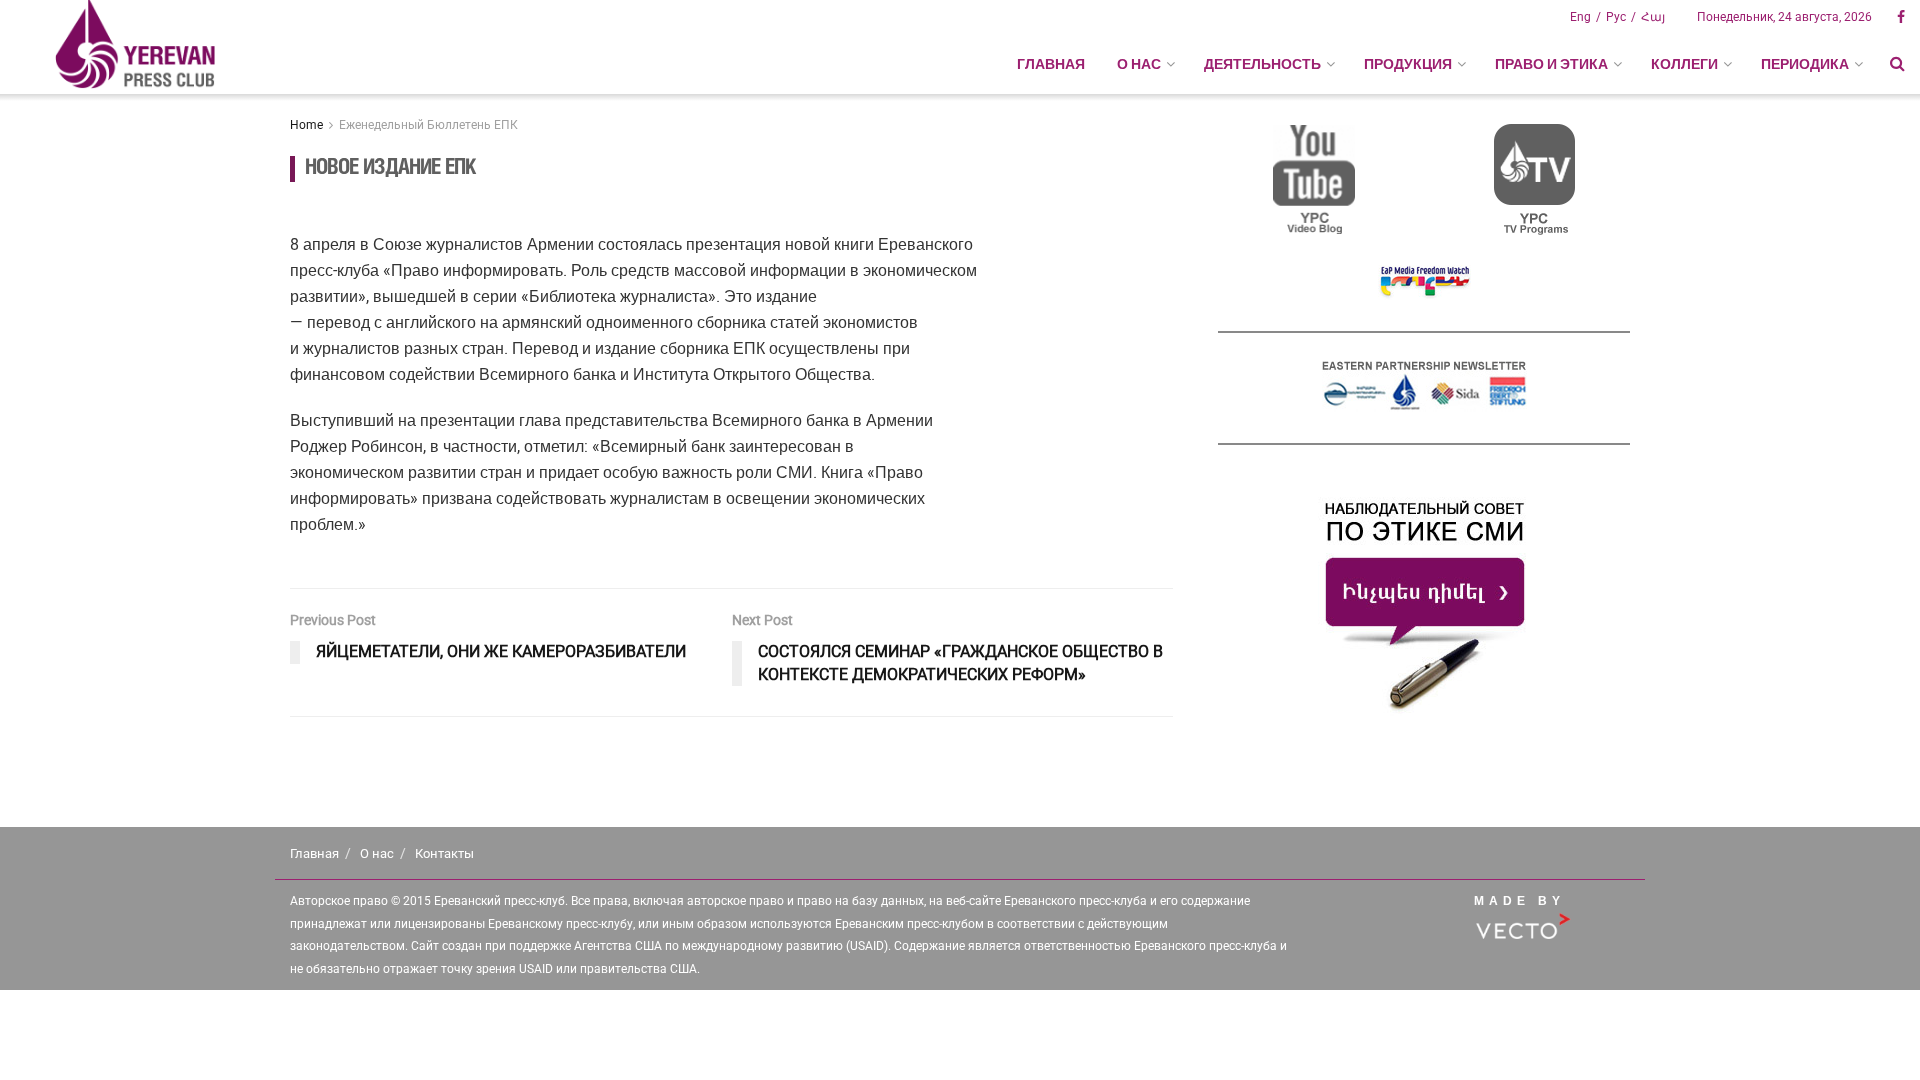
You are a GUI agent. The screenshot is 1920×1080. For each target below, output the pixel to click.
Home (306, 125)
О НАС (1139, 64)
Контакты (444, 853)
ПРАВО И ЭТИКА (1551, 64)
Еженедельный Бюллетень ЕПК (428, 125)
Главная (1051, 64)
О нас (377, 853)
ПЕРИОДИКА (1805, 64)
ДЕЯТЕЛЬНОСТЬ (1262, 64)
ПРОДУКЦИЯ (1408, 64)
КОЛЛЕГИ (1684, 64)
